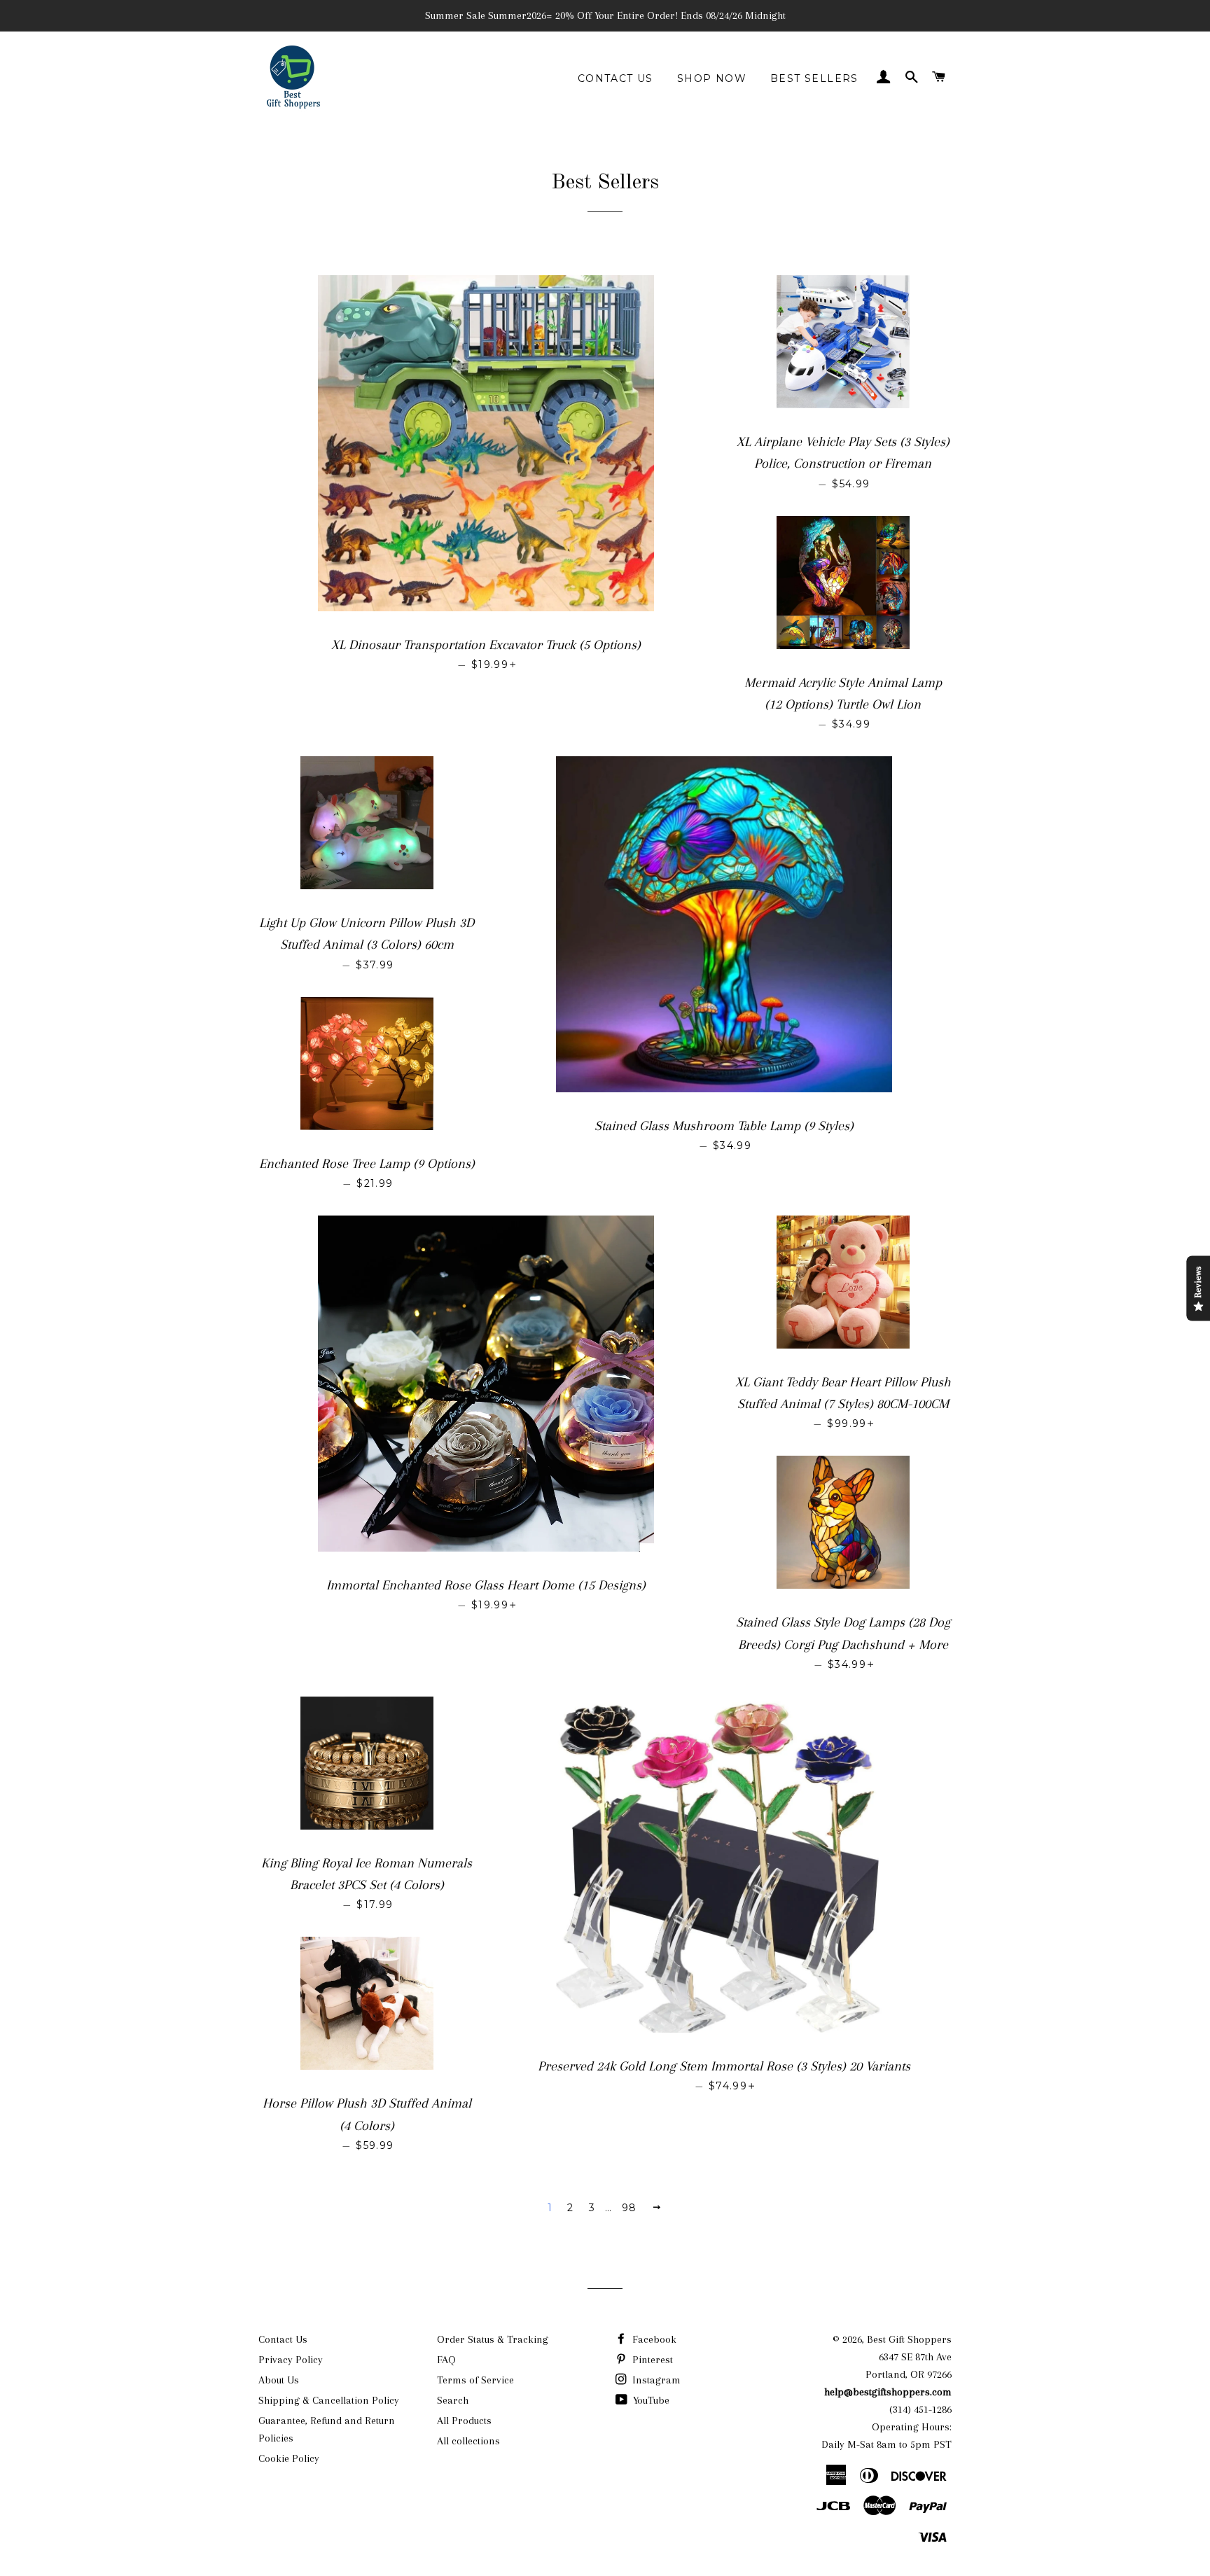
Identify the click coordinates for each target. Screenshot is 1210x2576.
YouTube (650, 2400)
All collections (468, 2441)
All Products (464, 2421)
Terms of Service (475, 2380)
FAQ (446, 2360)
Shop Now (712, 78)
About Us (279, 2380)
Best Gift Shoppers (909, 2339)
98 (630, 2208)
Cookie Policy (289, 2458)
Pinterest (651, 2360)
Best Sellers (814, 78)
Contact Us (616, 78)
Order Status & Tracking (493, 2339)
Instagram (655, 2380)
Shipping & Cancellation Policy (329, 2400)
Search (453, 2400)
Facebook (653, 2339)
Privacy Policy (291, 2360)
